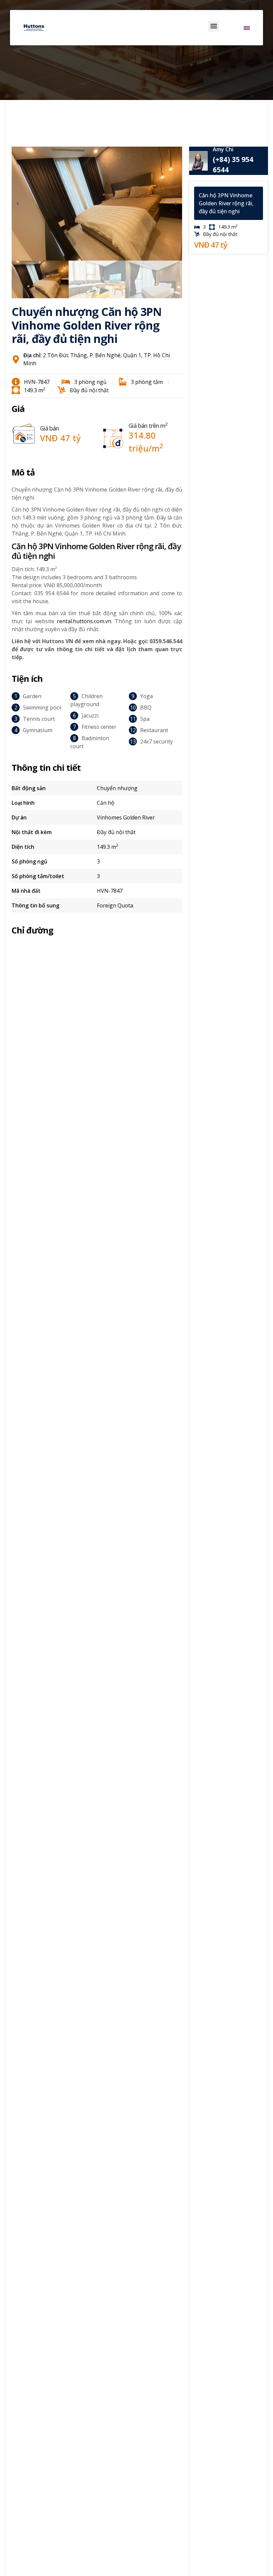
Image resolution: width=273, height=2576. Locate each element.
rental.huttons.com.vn (84, 621)
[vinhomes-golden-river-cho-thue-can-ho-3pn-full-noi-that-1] (97, 204)
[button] (214, 26)
